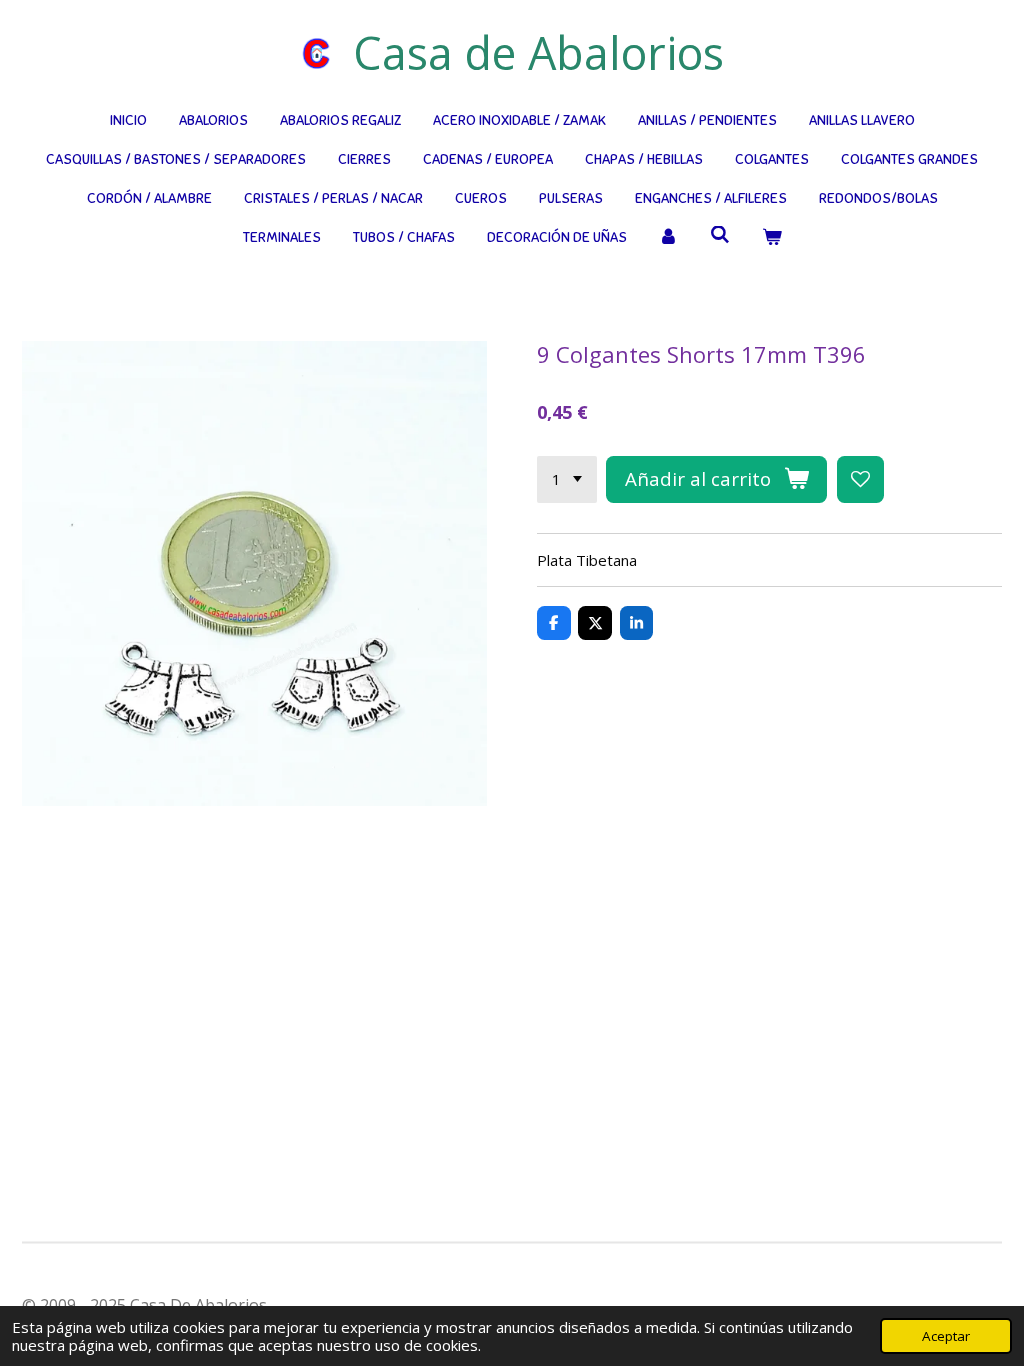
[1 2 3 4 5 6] (567, 479)
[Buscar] (720, 235)
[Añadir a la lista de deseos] (860, 479)
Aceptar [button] (946, 1336)
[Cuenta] (669, 237)
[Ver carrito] (772, 237)
